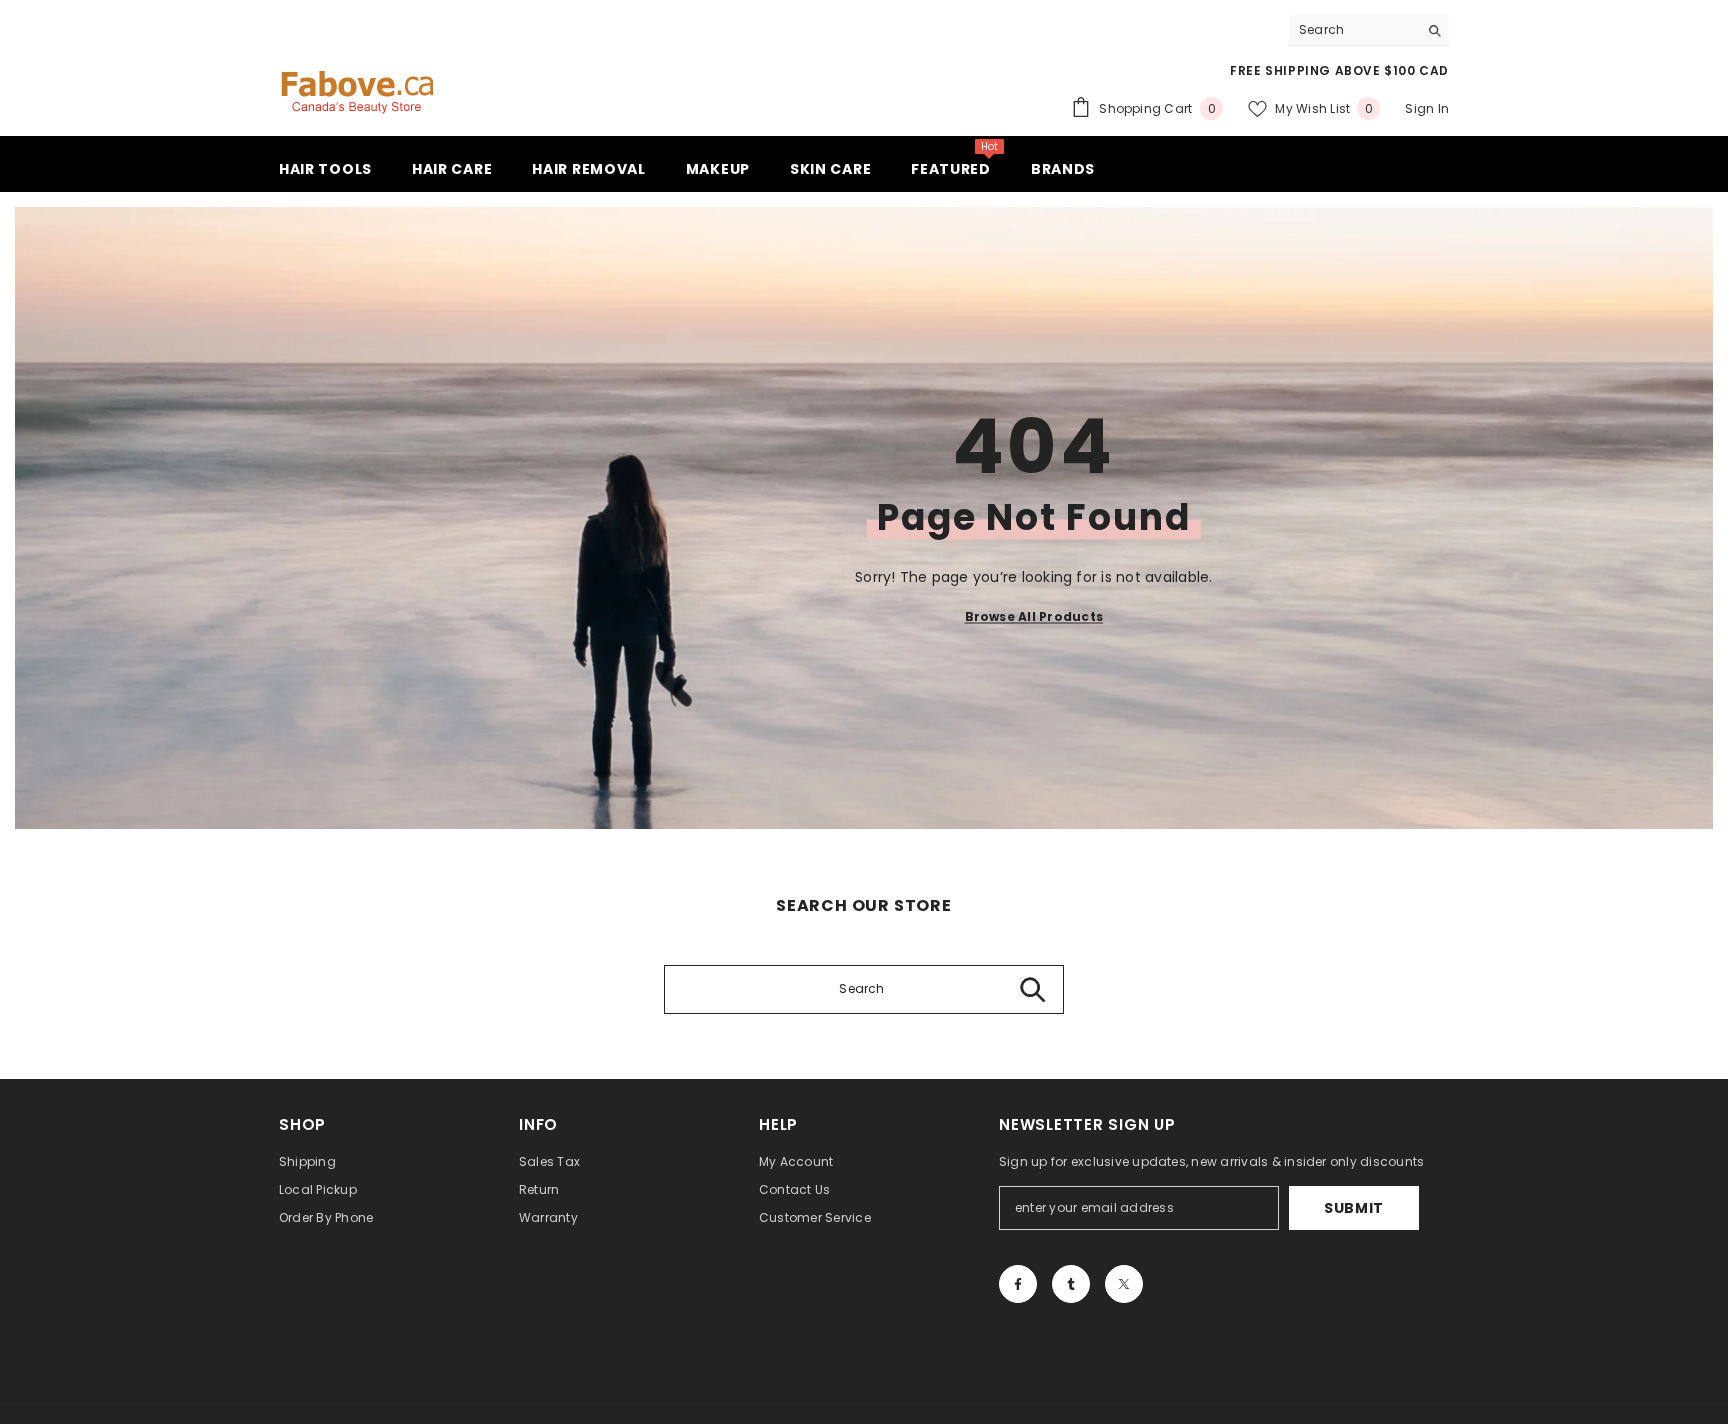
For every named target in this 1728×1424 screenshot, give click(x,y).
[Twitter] (1124, 1284)
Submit (1354, 1208)
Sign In (1427, 108)
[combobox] (1353, 30)
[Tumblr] (1071, 1284)
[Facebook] (1018, 1284)
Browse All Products (1034, 616)
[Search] (1369, 30)
